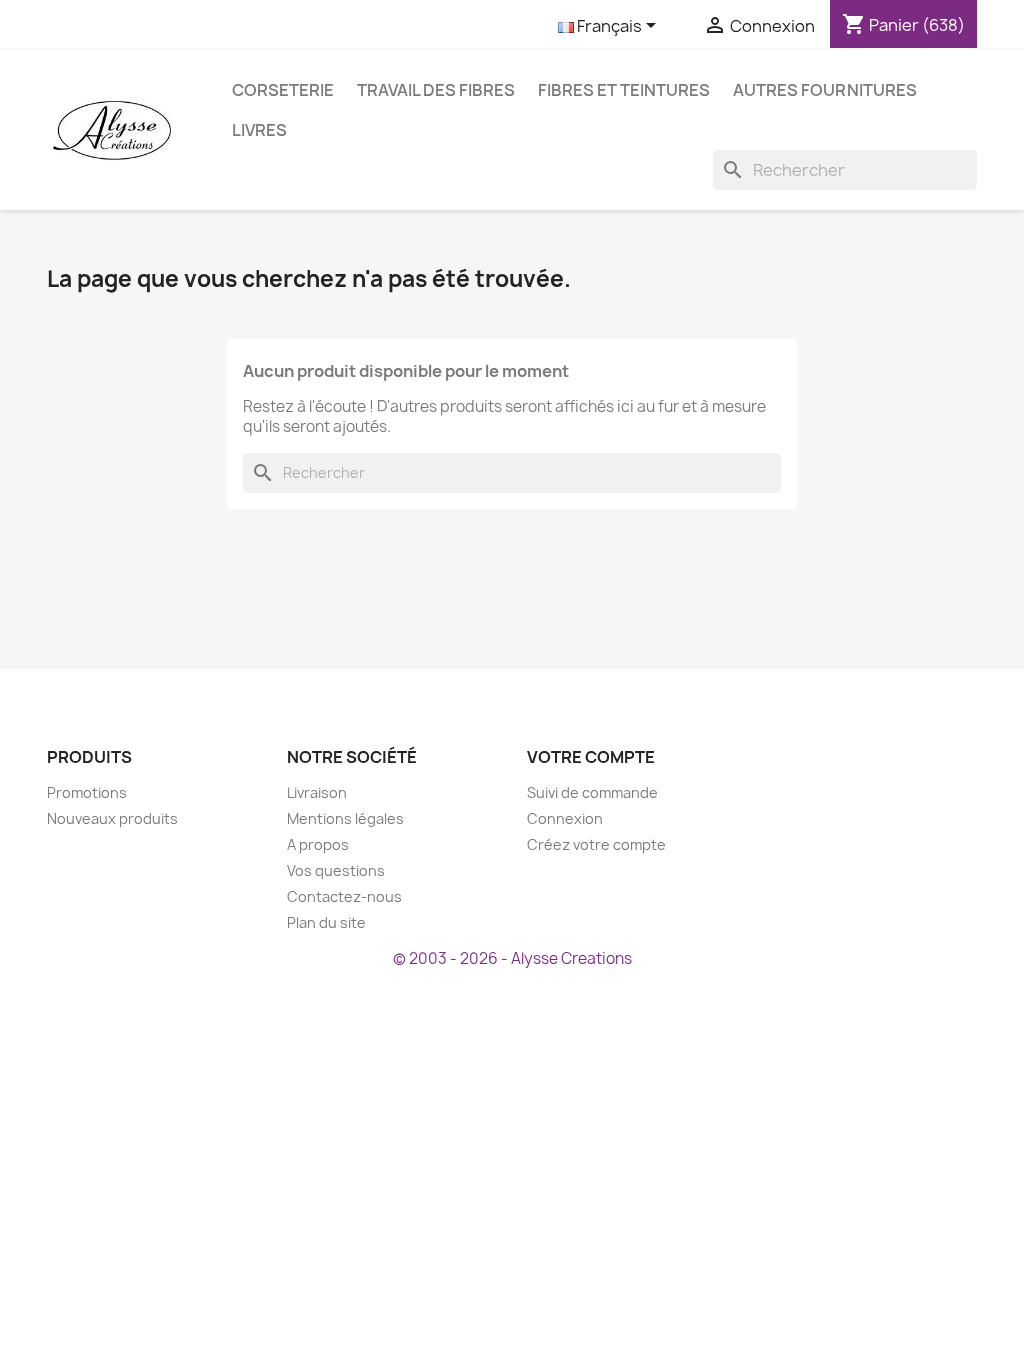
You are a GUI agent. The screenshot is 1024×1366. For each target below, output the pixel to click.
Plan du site (326, 922)
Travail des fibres (436, 90)
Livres (259, 130)
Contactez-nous (344, 896)
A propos (318, 844)
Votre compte (591, 757)
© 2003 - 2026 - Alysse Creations (512, 958)
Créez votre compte (596, 844)
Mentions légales (345, 818)
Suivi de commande (592, 792)
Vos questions (336, 870)
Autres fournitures (825, 90)
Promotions (87, 792)
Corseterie (283, 90)
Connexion (565, 818)
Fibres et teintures (624, 90)
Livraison (317, 792)
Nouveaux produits (112, 818)
